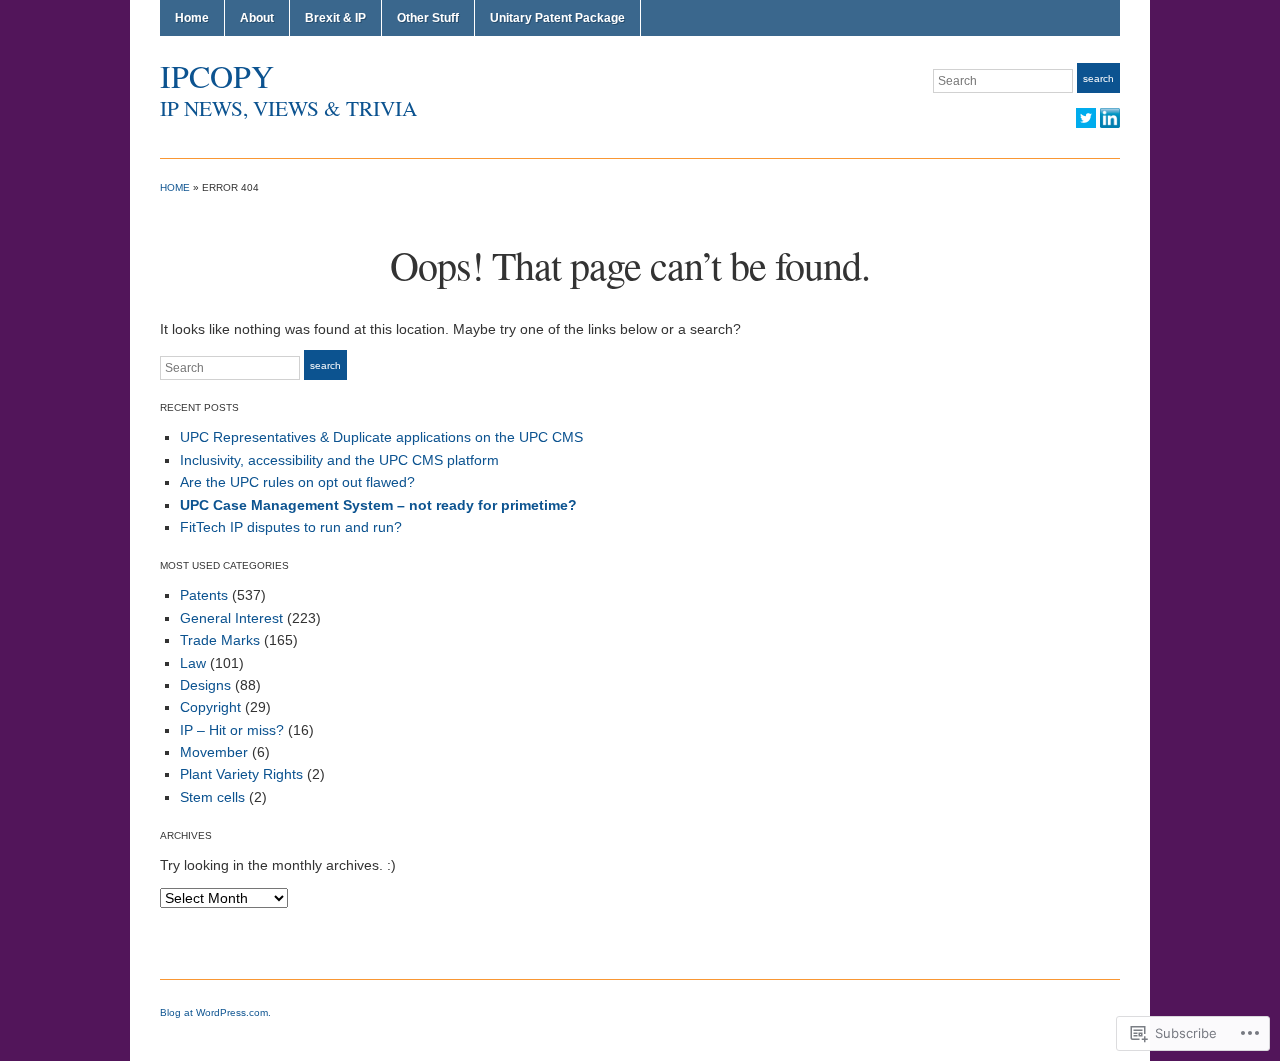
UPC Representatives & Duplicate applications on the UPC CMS (381, 437)
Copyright (210, 707)
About (257, 18)
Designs (205, 685)
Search (1098, 78)
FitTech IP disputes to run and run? (291, 527)
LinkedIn (1110, 118)
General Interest (231, 618)
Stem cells (212, 797)
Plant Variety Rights (241, 774)
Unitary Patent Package (557, 18)
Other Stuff (428, 18)
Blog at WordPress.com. (215, 1012)
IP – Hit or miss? (232, 730)
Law (193, 663)
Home (192, 18)
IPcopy (217, 75)
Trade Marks (220, 640)
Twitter (1086, 118)
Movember (214, 752)
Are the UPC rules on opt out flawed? (297, 482)
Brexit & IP (335, 18)
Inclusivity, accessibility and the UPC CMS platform (339, 460)
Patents (204, 595)
